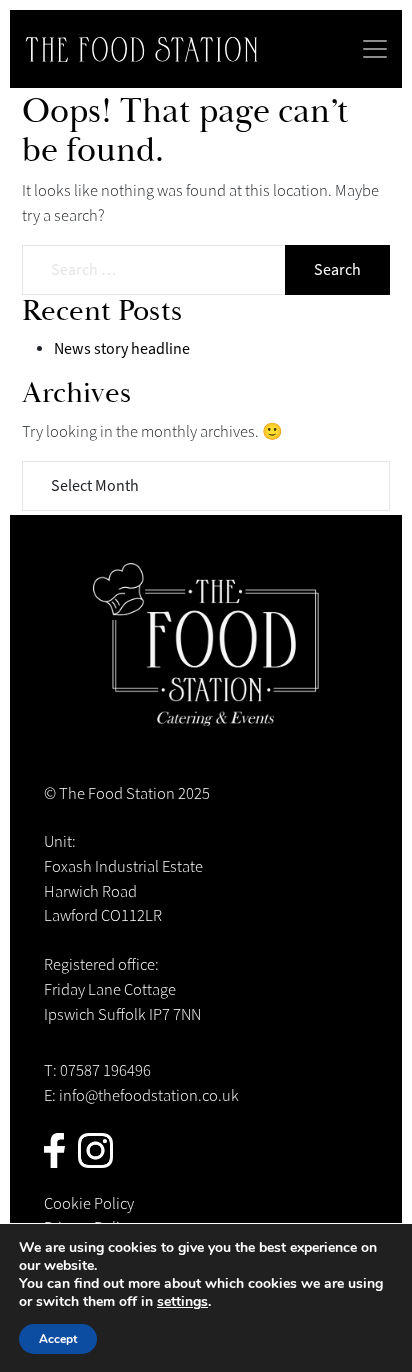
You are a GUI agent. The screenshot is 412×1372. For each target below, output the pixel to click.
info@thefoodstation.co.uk (149, 1096)
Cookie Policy (89, 1204)
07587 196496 (105, 1071)
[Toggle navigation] (375, 49)
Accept (58, 1339)
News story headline (122, 349)
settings (182, 1302)
